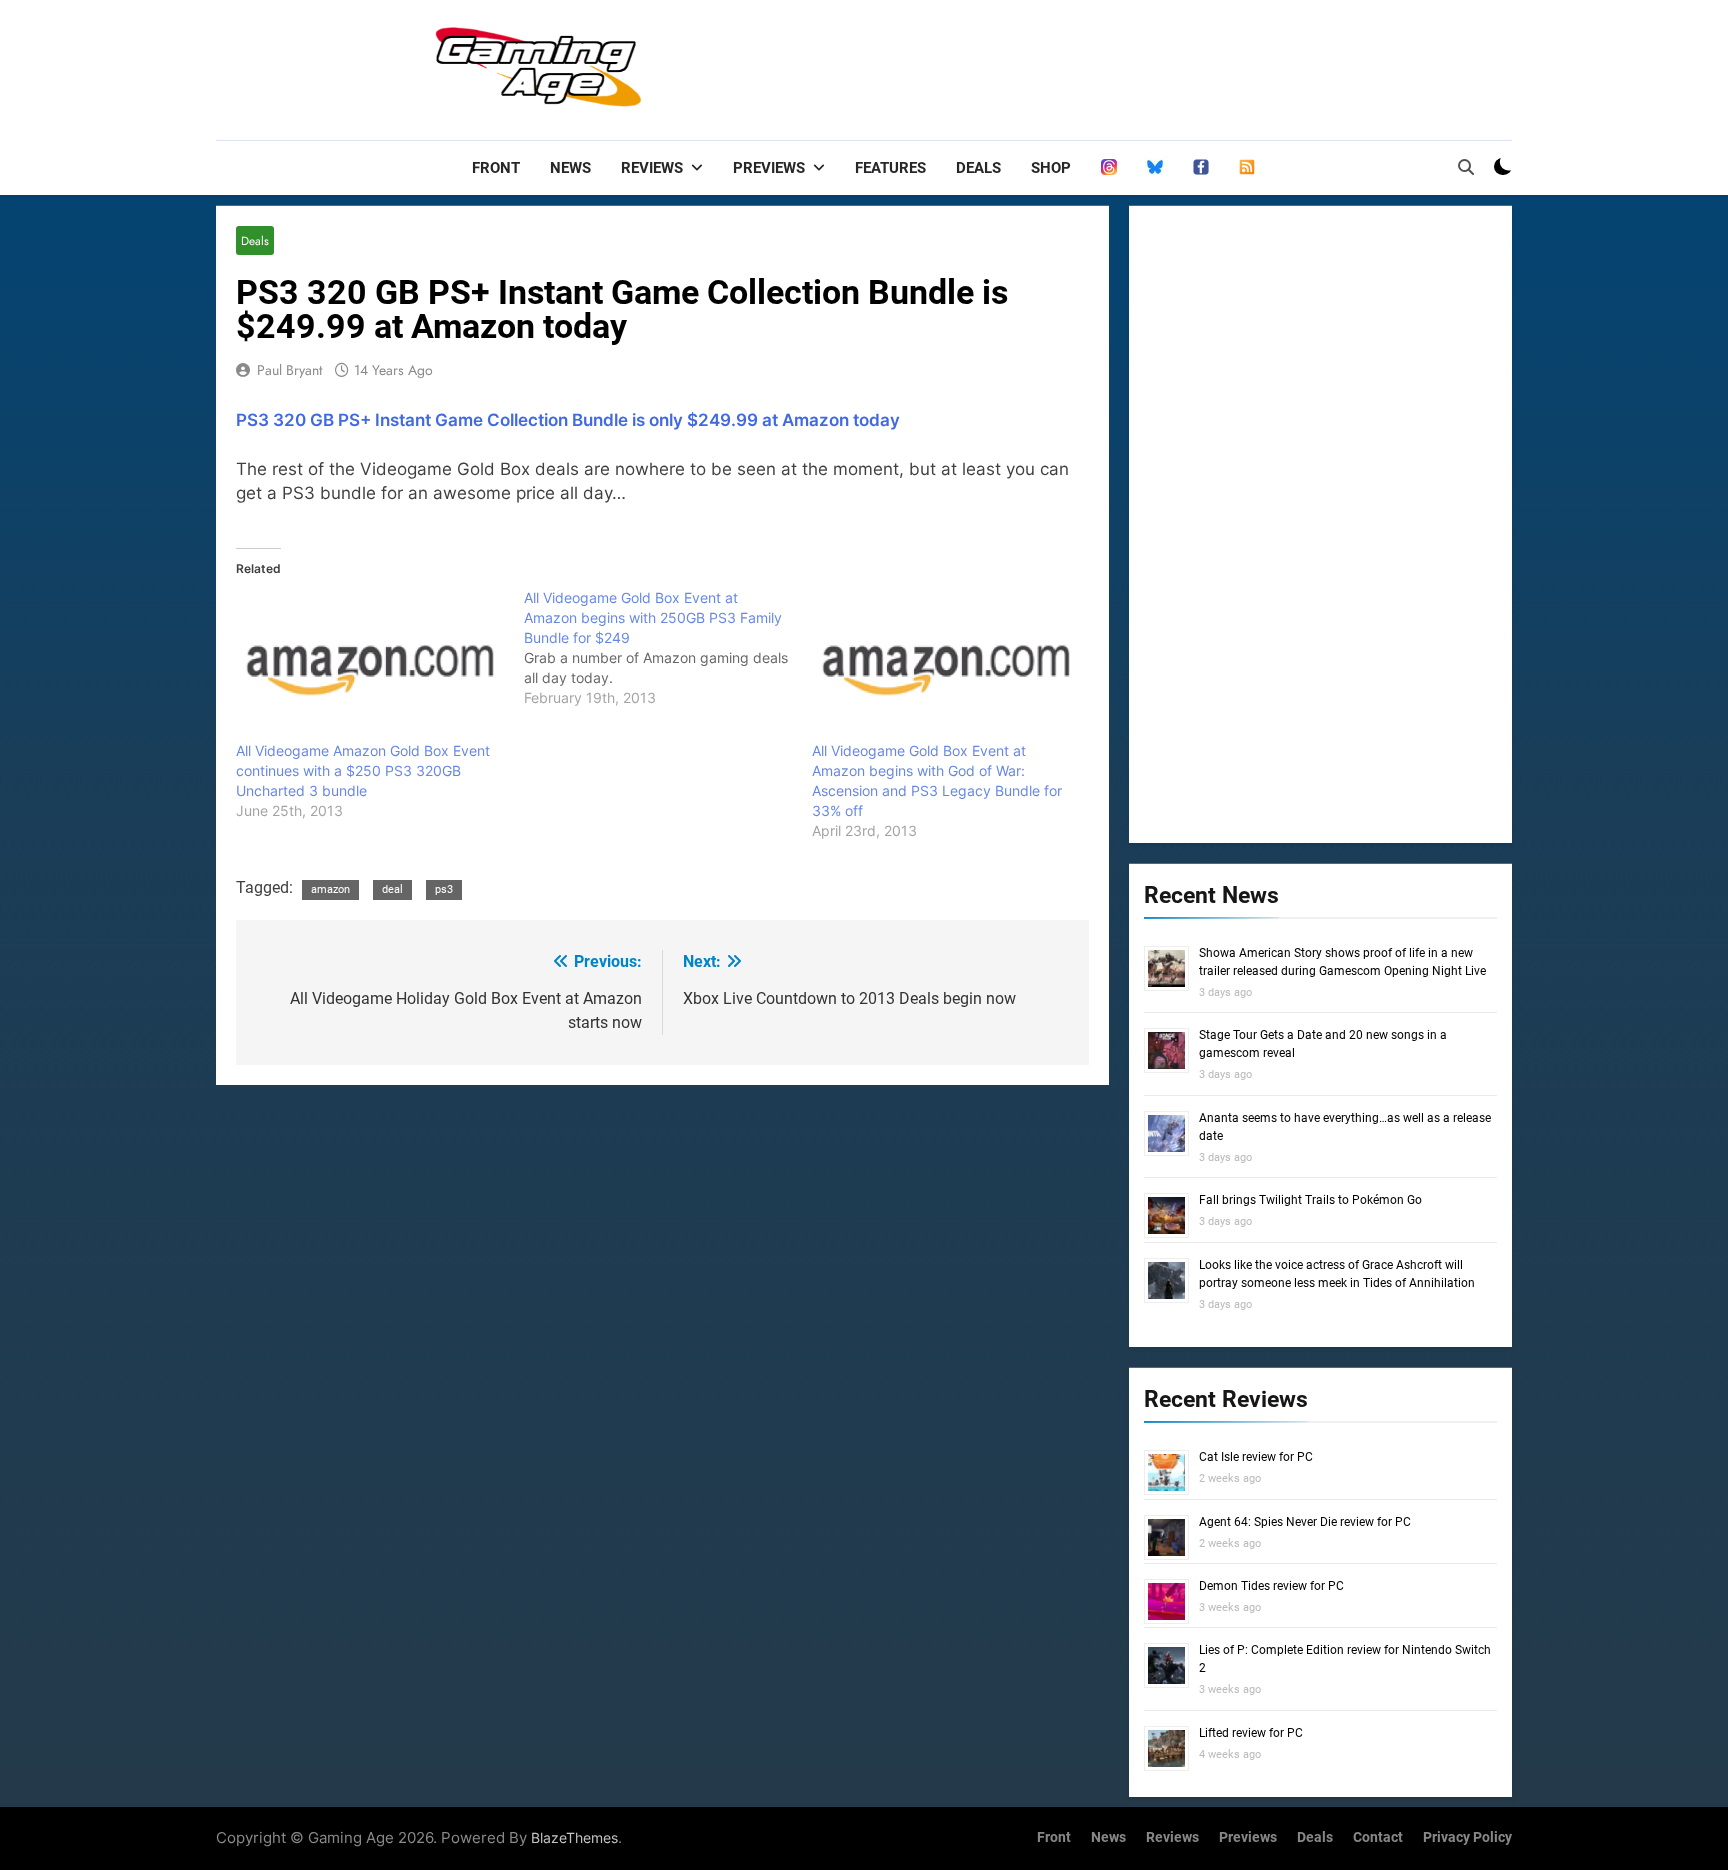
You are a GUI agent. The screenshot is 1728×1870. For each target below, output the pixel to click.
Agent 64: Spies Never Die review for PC (1305, 1522)
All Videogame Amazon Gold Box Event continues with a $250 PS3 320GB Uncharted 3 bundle (363, 770)
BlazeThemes (574, 1837)
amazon (330, 889)
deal (392, 889)
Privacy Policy (1467, 1837)
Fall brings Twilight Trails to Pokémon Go (1310, 1200)
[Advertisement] (1148, 65)
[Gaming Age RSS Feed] (1247, 168)
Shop (1051, 168)
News (570, 168)
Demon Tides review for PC (1271, 1586)
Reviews (652, 168)
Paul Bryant (289, 370)
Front (496, 168)
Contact (1378, 1837)
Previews (769, 168)
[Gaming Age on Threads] (1109, 168)
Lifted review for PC (1251, 1733)
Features (890, 168)
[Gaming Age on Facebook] (1201, 168)
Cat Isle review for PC (1256, 1457)
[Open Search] (1466, 167)
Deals (978, 168)
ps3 (444, 889)
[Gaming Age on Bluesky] (1155, 168)
